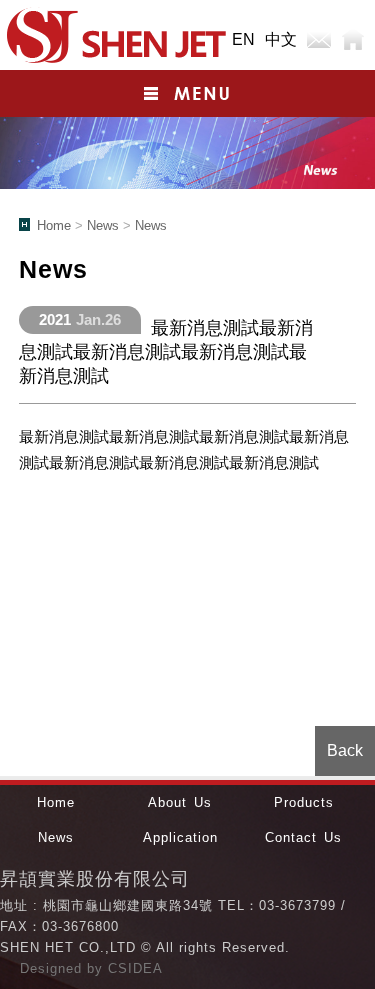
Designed (53, 968)
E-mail (319, 40)
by (97, 968)
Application (180, 837)
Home (353, 40)
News (103, 225)
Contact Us (303, 837)
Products (304, 802)
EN (243, 39)
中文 (281, 39)
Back (345, 750)
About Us (180, 802)
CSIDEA (135, 968)
